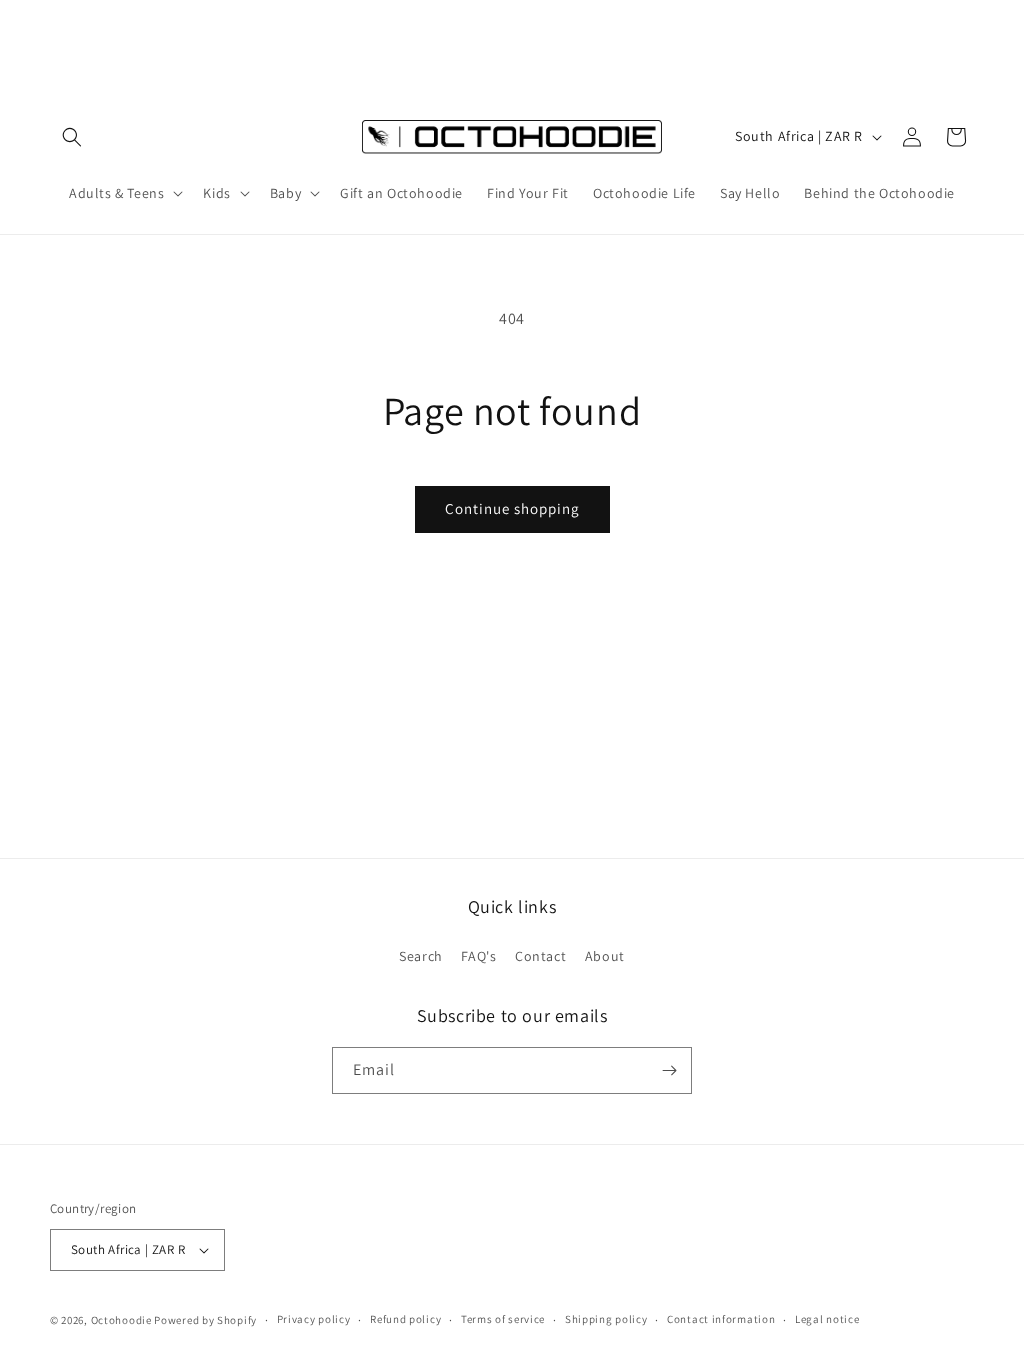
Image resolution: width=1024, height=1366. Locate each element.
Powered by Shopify (205, 1320)
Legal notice (827, 1319)
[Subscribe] (669, 1070)
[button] (72, 137)
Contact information (721, 1319)
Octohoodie (121, 1320)
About (605, 956)
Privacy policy (314, 1319)
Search (421, 956)
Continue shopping (512, 508)
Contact (540, 956)
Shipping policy (606, 1319)
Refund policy (405, 1319)
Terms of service (503, 1319)
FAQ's (478, 956)
